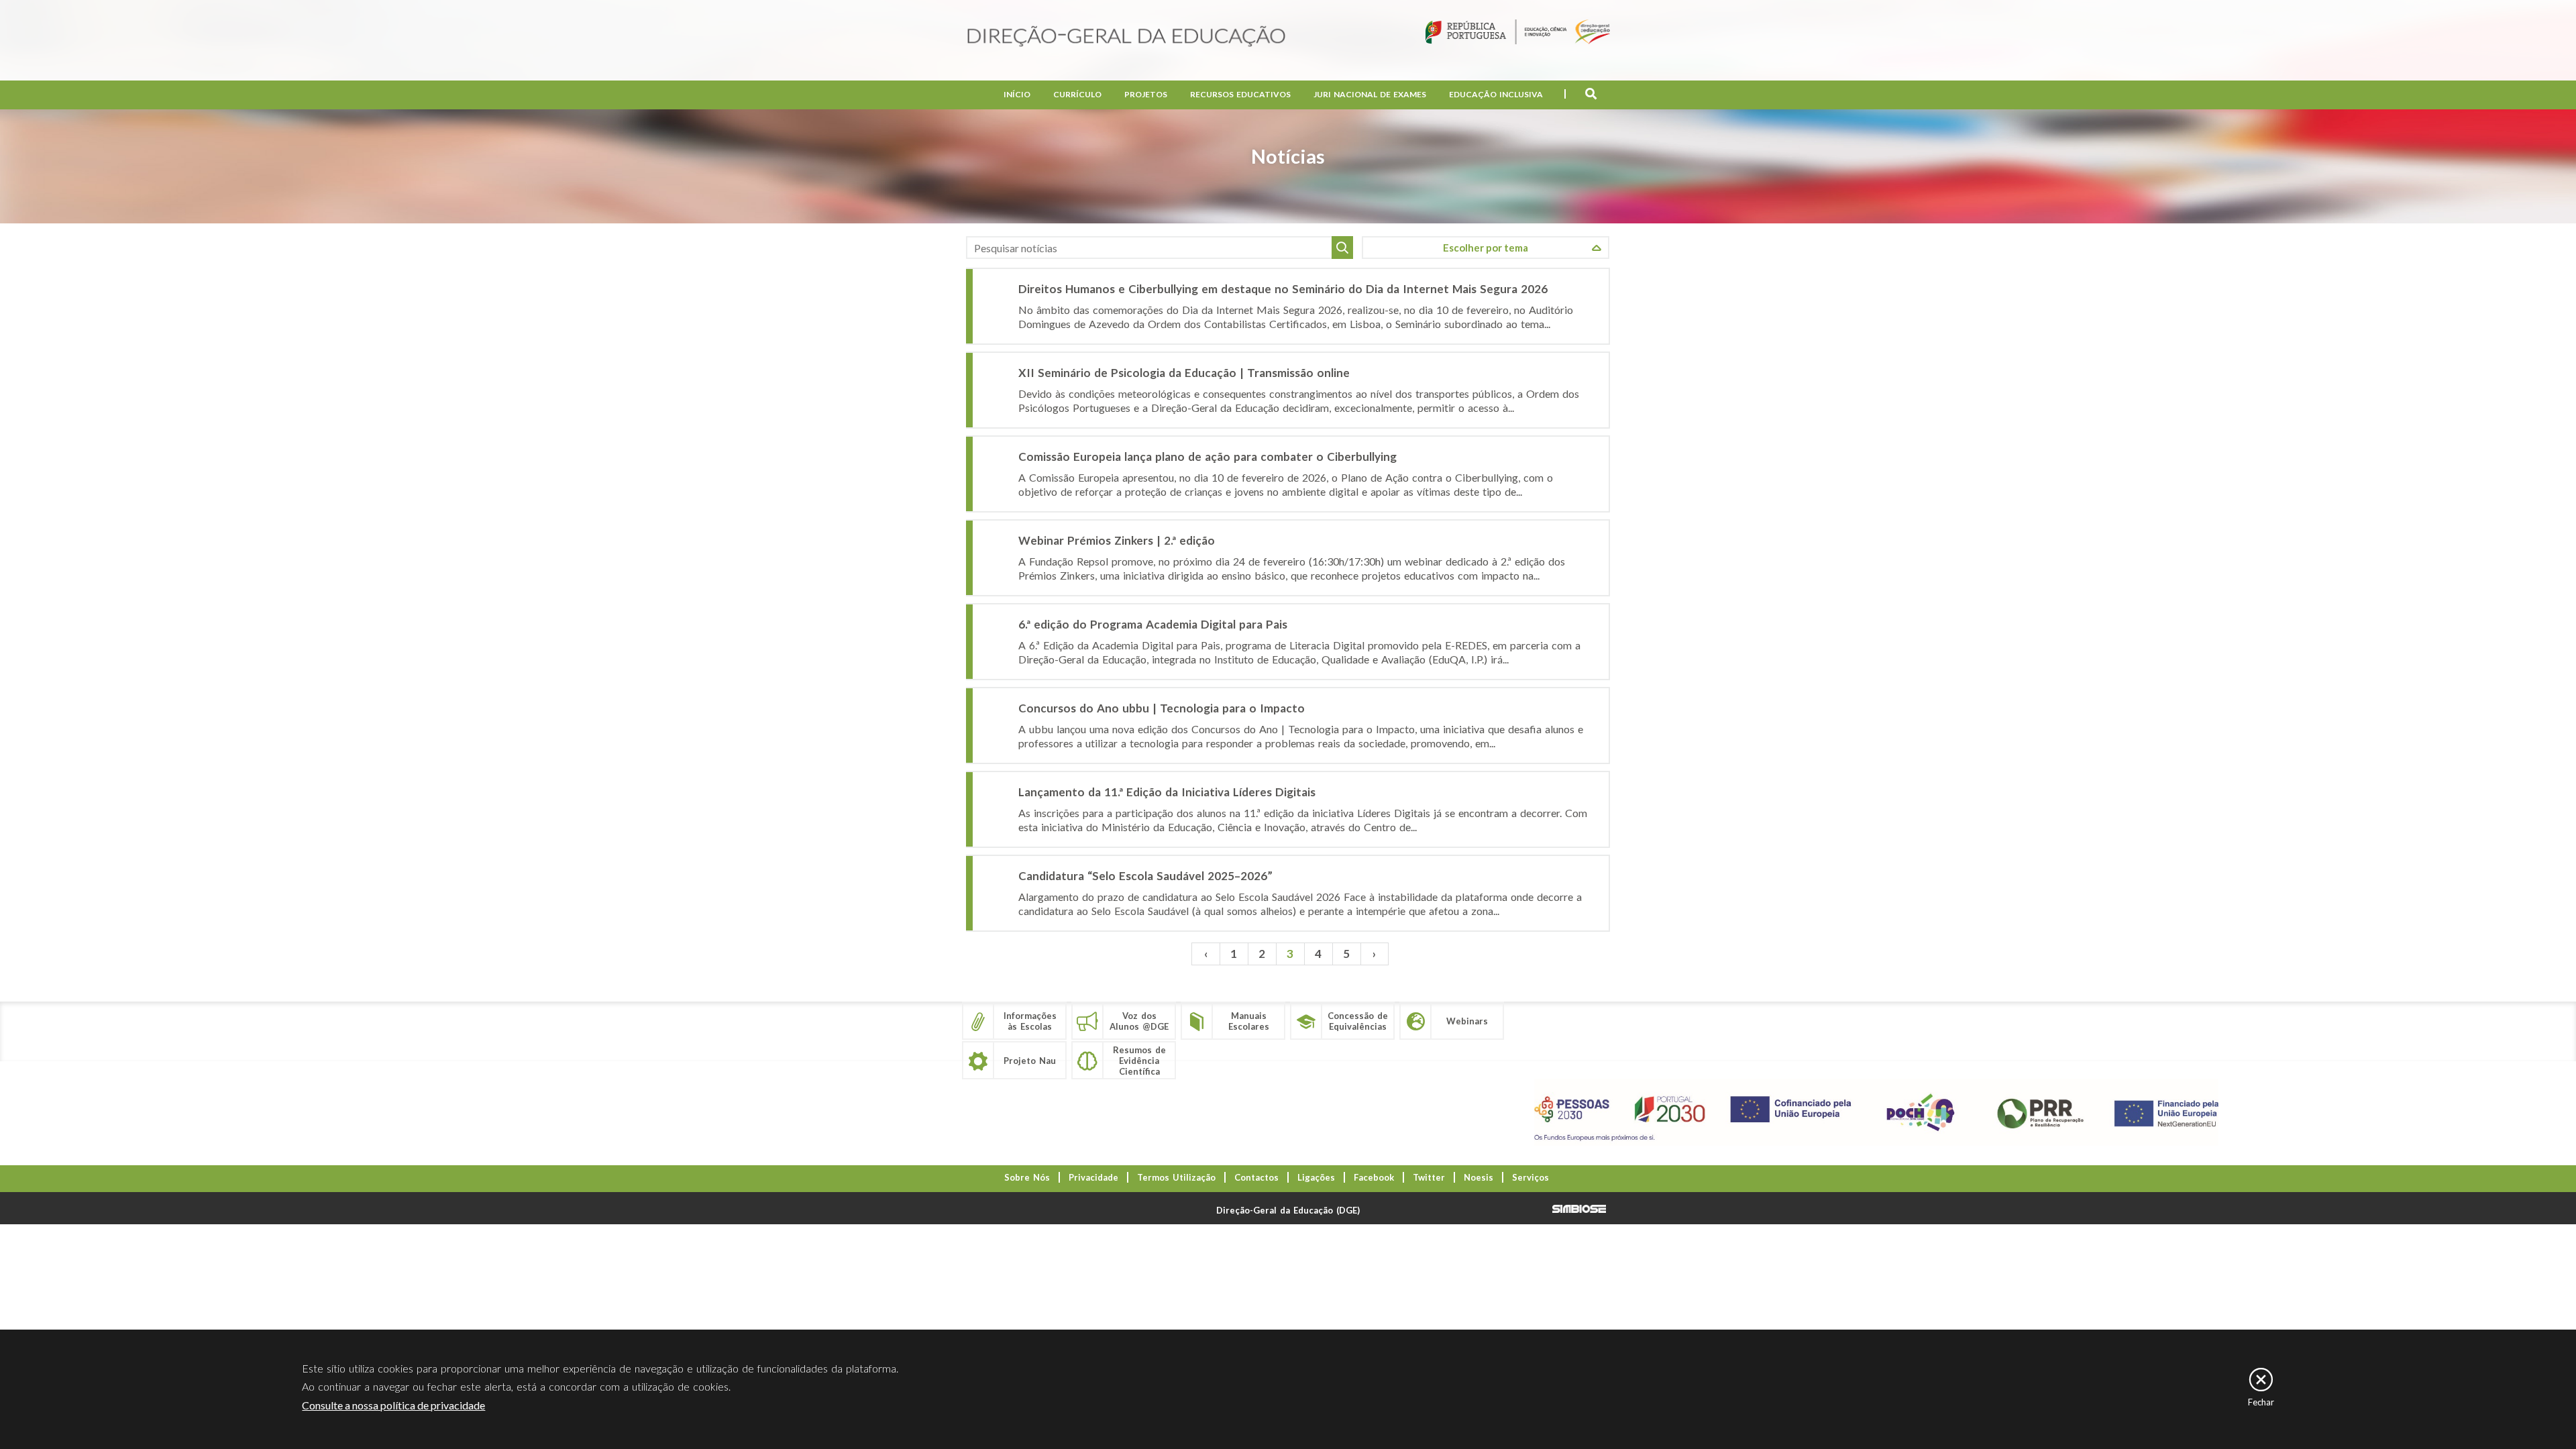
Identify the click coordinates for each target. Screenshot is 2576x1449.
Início (1017, 94)
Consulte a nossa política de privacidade (393, 1405)
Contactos (1256, 1177)
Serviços (1531, 1177)
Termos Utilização (1176, 1177)
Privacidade (1093, 1177)
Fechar (2261, 1402)
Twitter (1429, 1177)
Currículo (1077, 94)
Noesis (1479, 1177)
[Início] (1126, 37)
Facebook (1374, 1177)
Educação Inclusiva (1496, 94)
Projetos (1146, 94)
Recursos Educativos (1240, 94)
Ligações (1316, 1177)
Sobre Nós (1027, 1177)
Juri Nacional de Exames (1370, 94)
